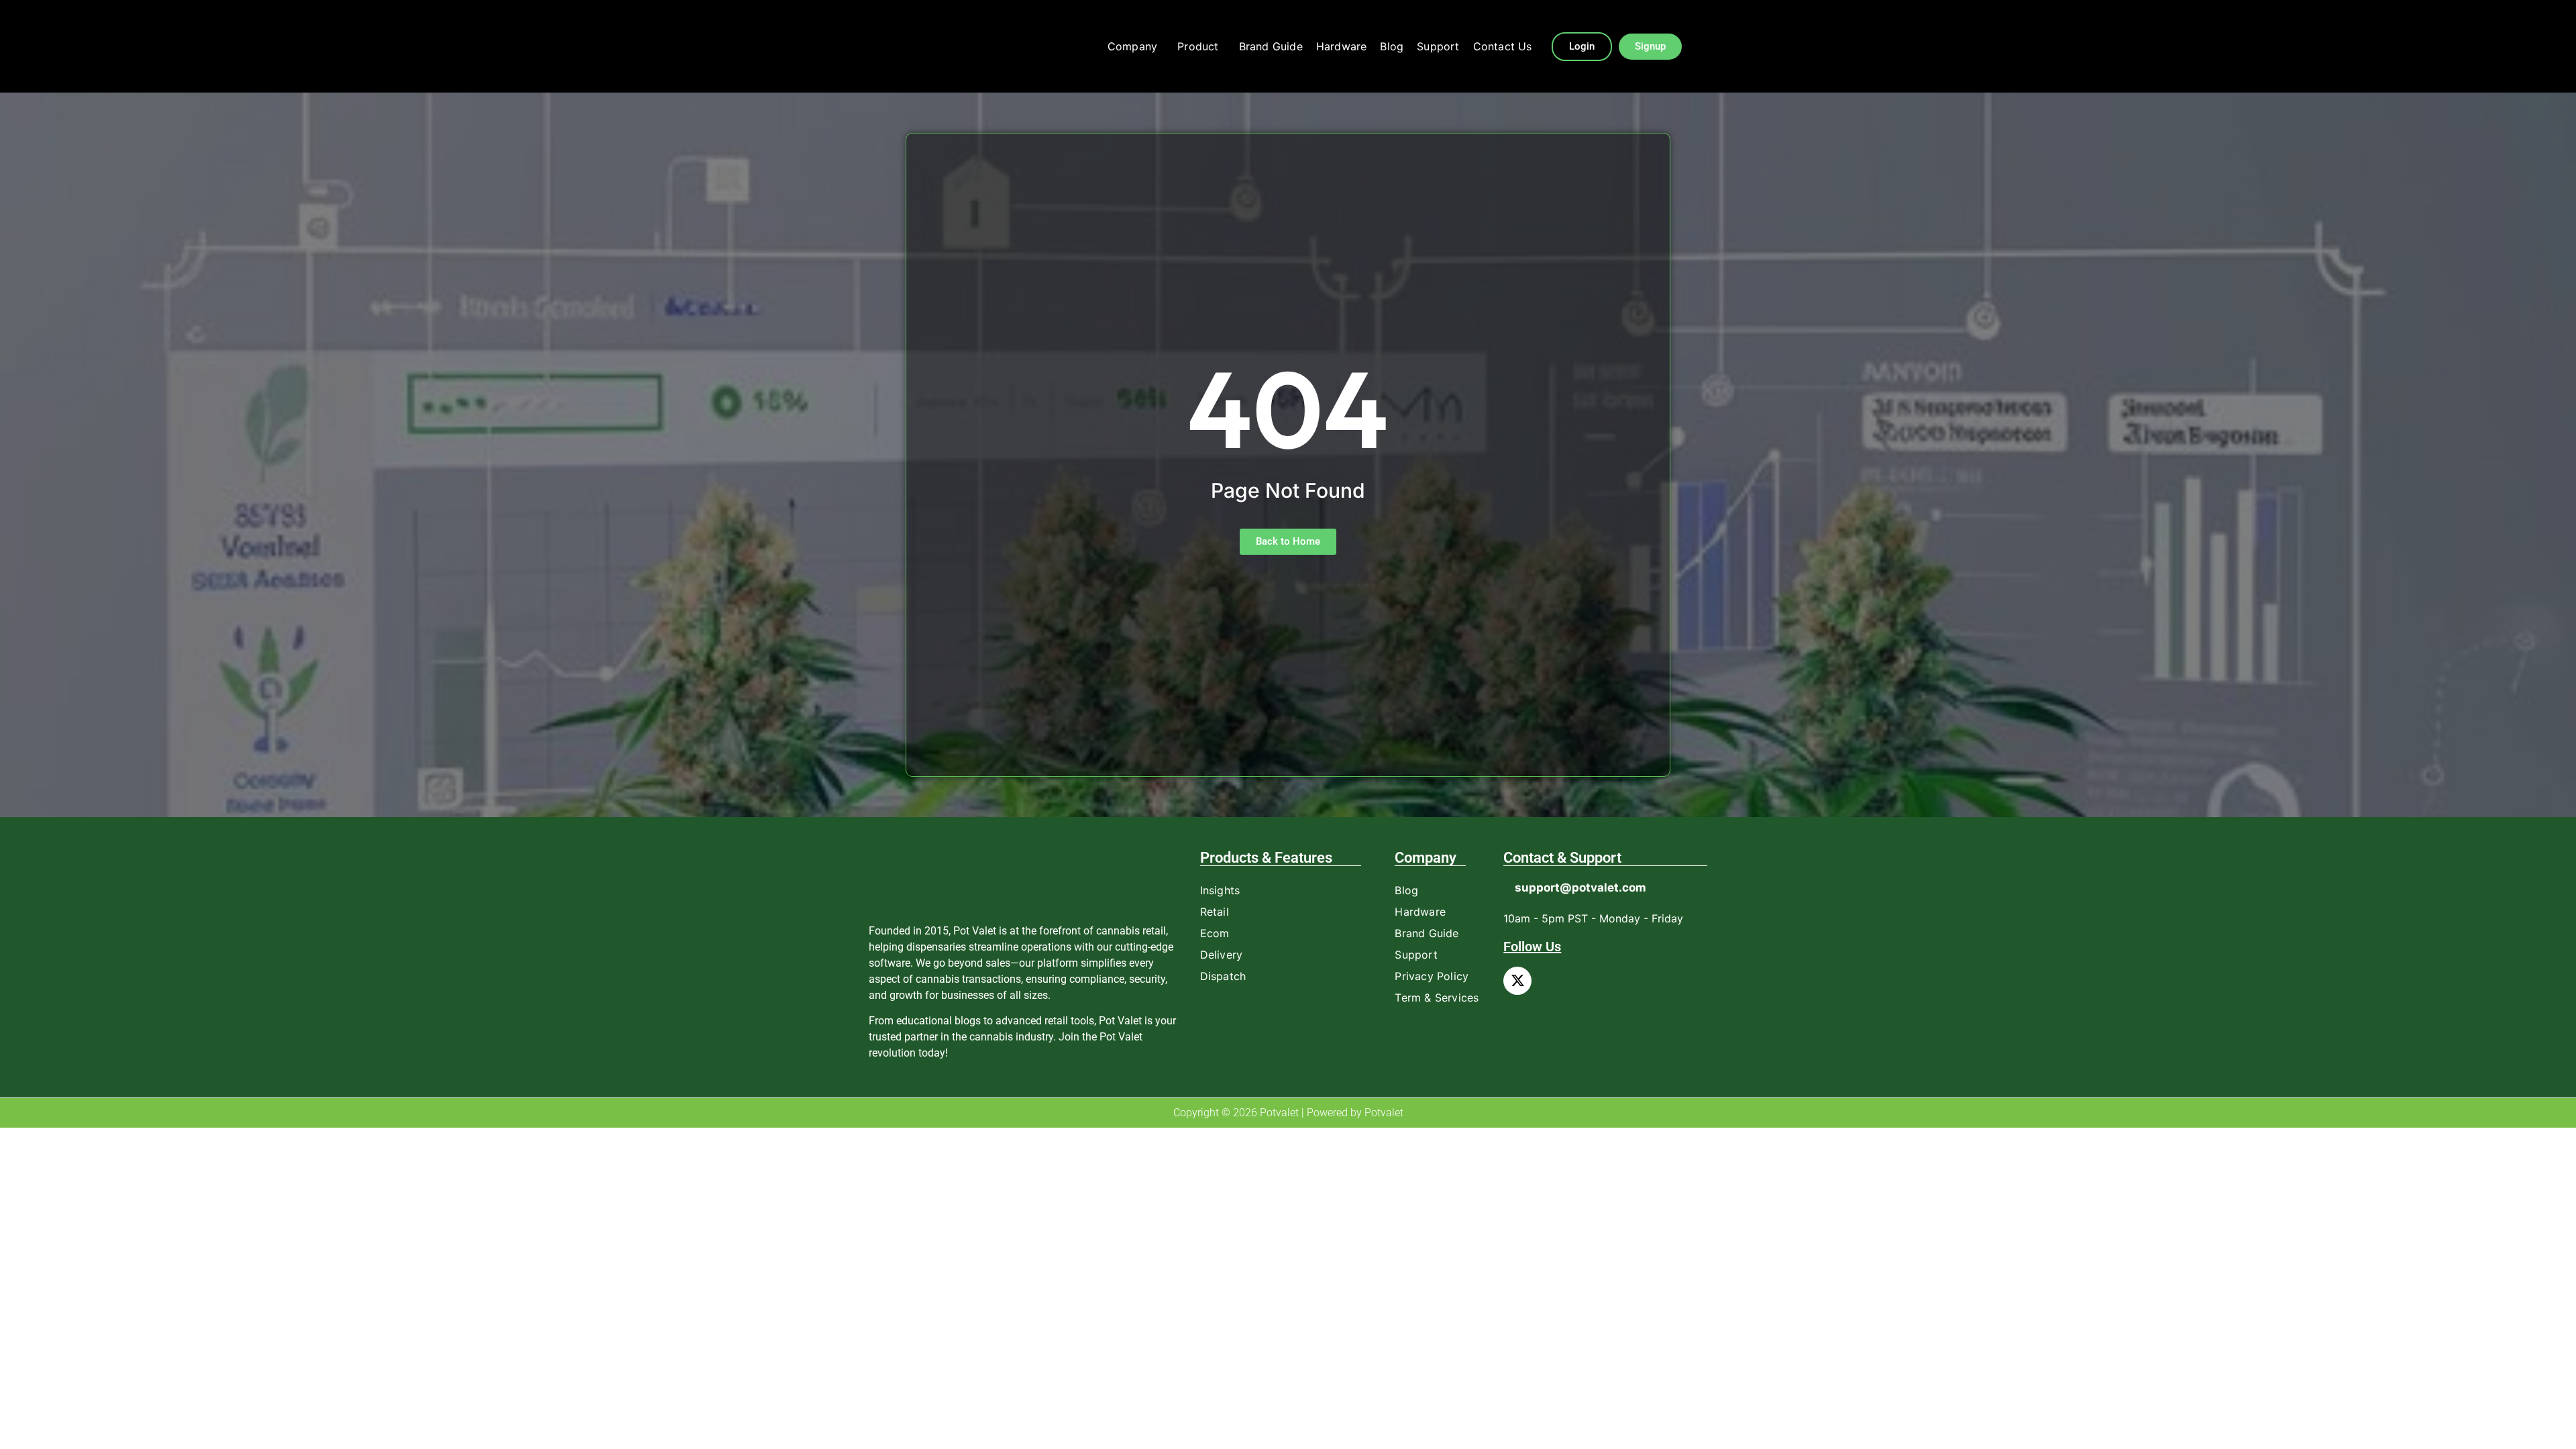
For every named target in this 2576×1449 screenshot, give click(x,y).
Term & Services (1437, 998)
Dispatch (1223, 976)
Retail (1215, 912)
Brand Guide (1271, 46)
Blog (1392, 46)
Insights (1220, 890)
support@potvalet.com (1580, 888)
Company (1132, 46)
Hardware (1342, 46)
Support (1438, 46)
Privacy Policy (1432, 976)
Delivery (1222, 955)
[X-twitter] (1517, 981)
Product (1198, 46)
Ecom (1215, 933)
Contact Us (1503, 46)
